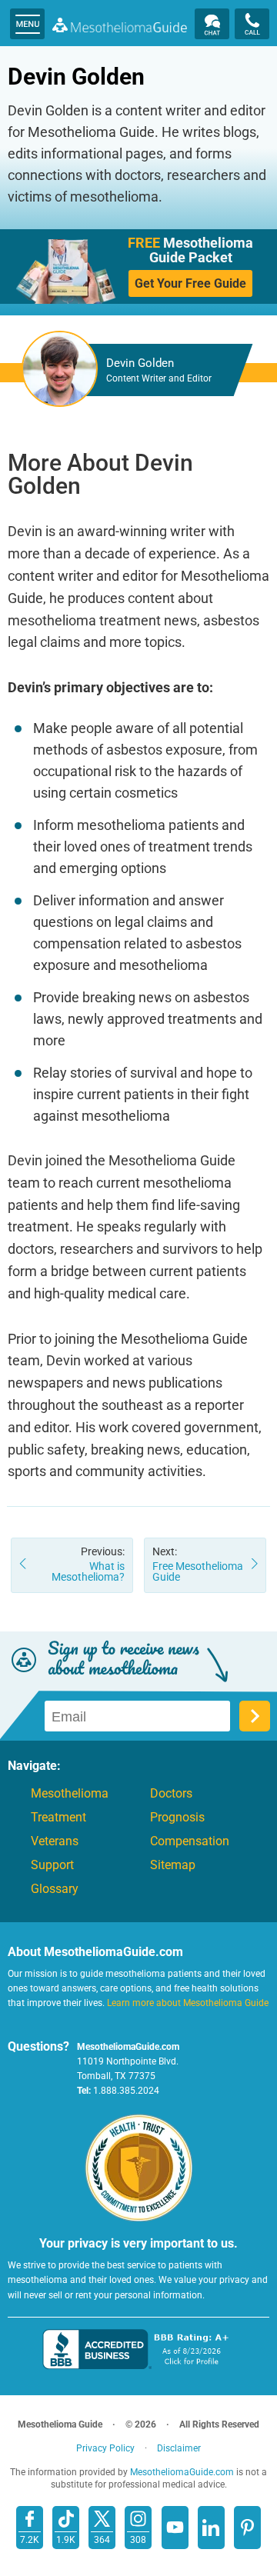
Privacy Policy (105, 2448)
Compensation (190, 1841)
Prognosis (177, 1818)
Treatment (58, 1818)
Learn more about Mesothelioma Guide (188, 2003)
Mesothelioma (70, 1794)
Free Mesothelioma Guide (198, 1564)
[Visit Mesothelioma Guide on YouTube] (175, 2528)
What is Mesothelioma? (88, 1564)
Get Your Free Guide (190, 283)
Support (52, 1865)
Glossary (55, 1889)
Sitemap (173, 1865)
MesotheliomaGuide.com (120, 25)
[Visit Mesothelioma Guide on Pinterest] (247, 2528)
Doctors (171, 1794)
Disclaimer (179, 2448)
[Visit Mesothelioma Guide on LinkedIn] (211, 2528)
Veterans (55, 1841)
